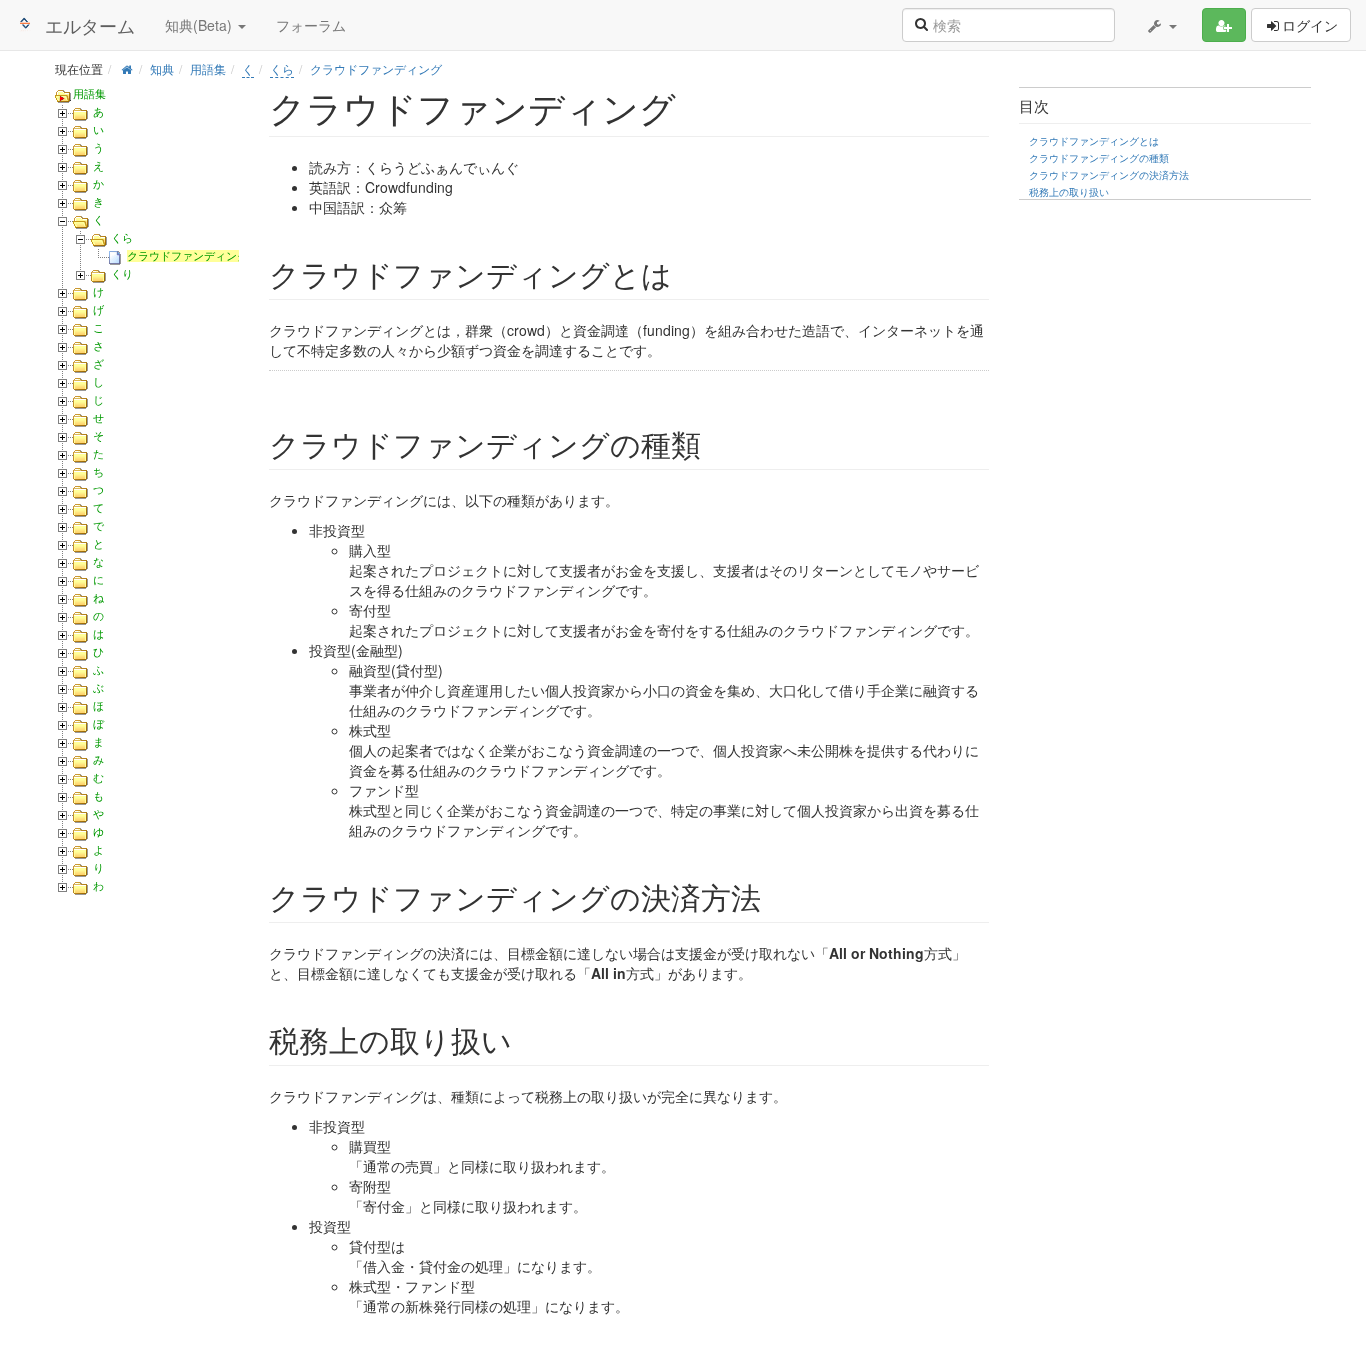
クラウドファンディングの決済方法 (1109, 174)
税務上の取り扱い (1069, 191)
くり (122, 274)
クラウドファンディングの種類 (1099, 157)
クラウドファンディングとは (1094, 140)
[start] (126, 68)
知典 (162, 68)
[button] (1161, 25)
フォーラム (311, 25)
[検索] (921, 23)
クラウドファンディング (376, 68)
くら (282, 68)
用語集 (208, 68)
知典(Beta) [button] (200, 25)
